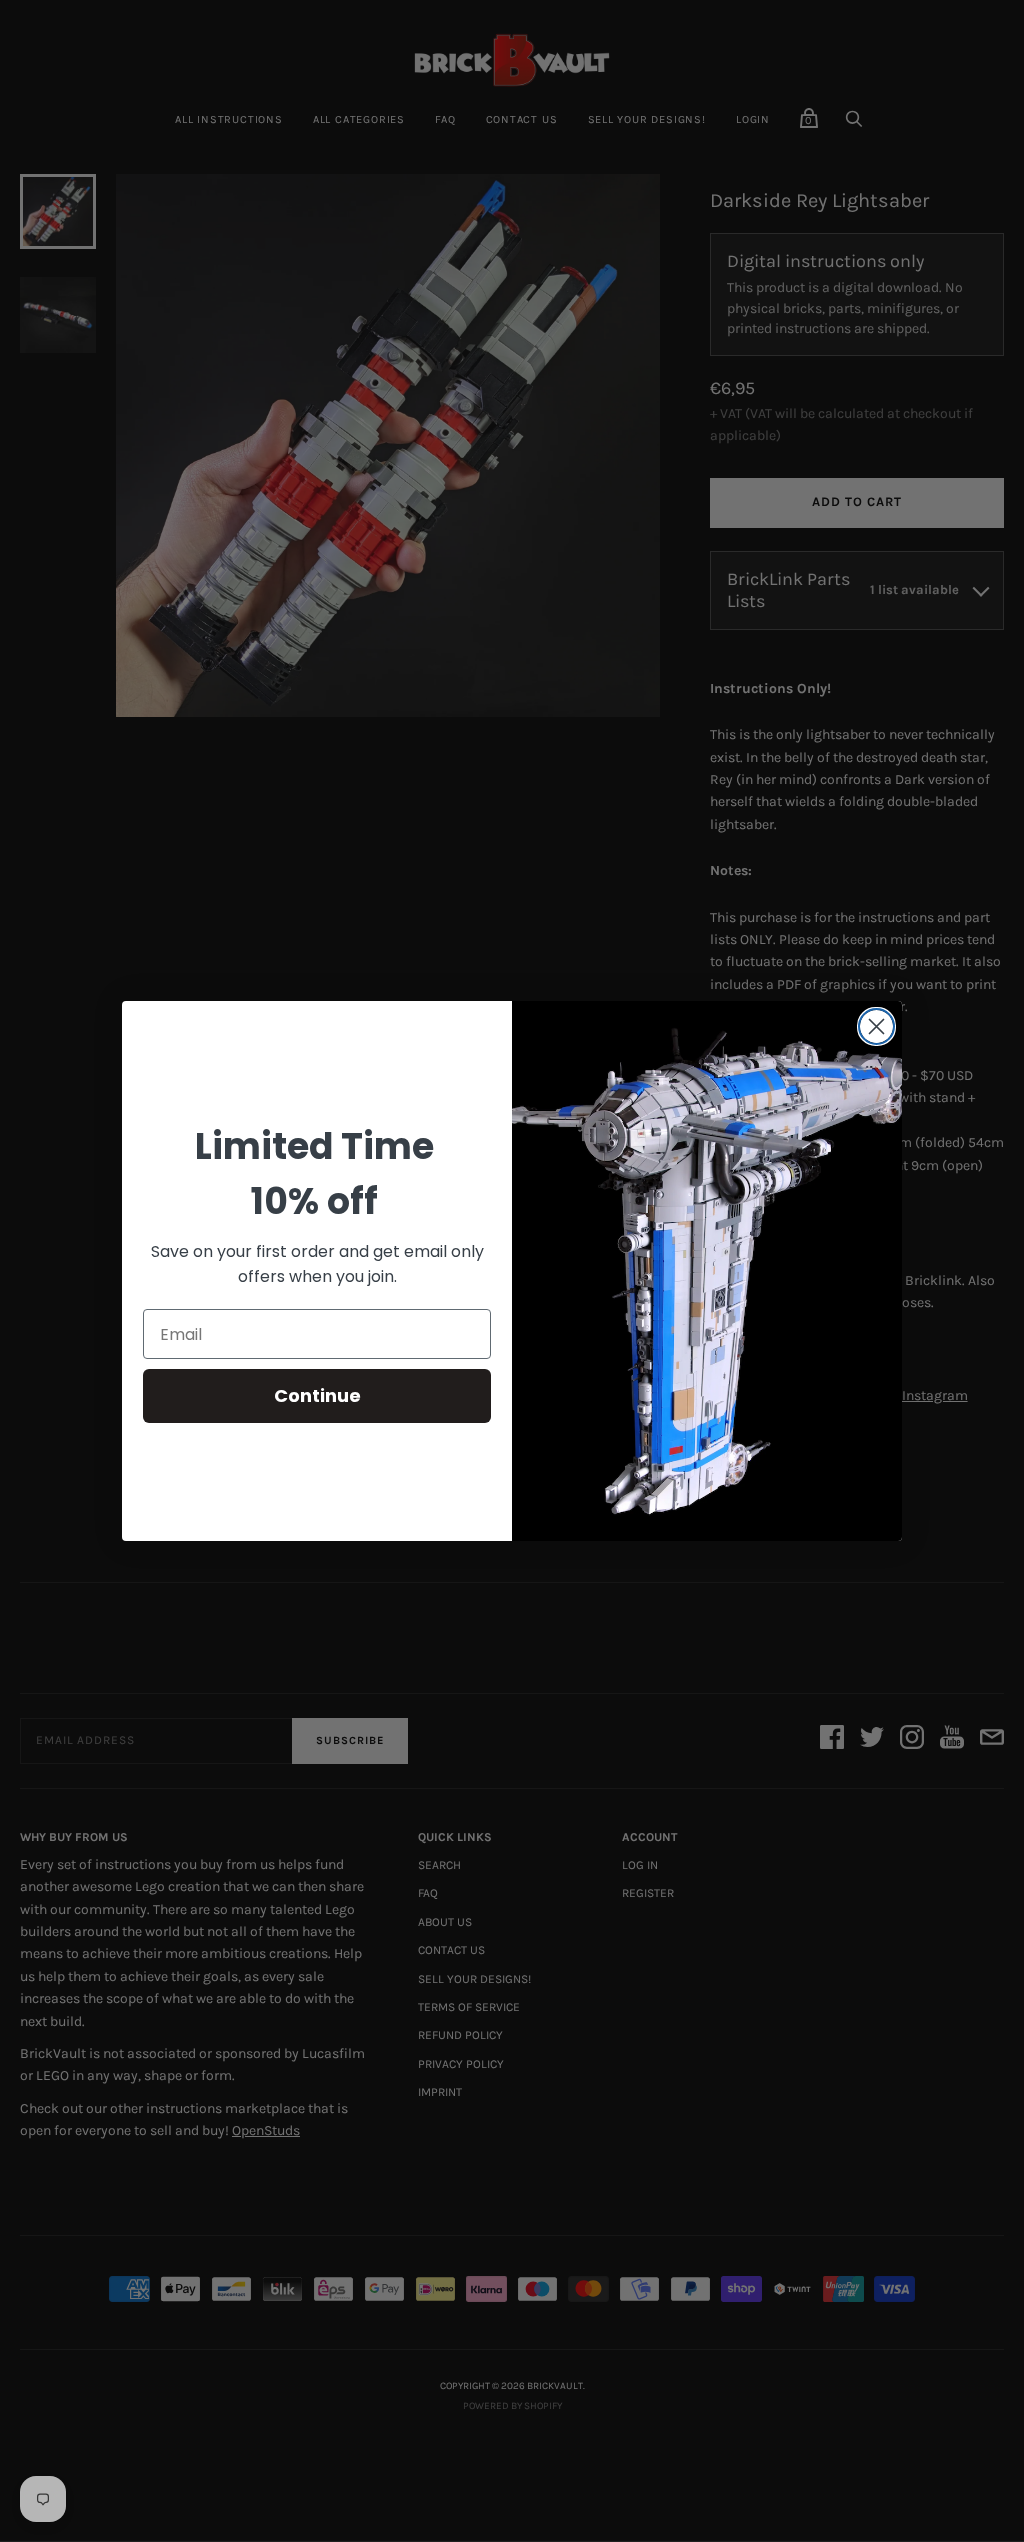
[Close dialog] (876, 1026)
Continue (317, 1395)
